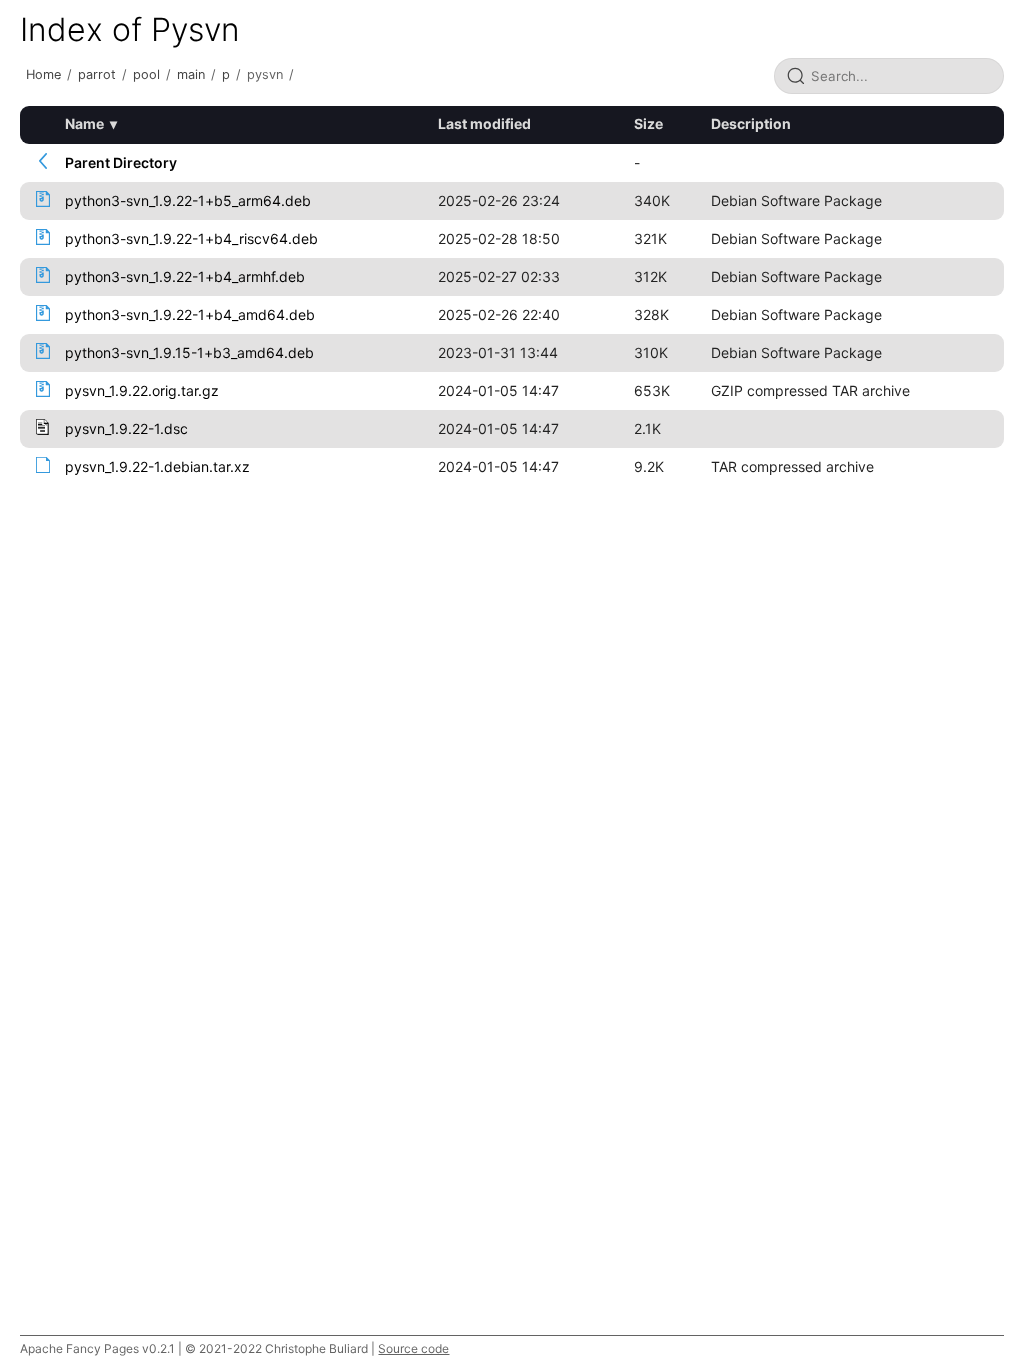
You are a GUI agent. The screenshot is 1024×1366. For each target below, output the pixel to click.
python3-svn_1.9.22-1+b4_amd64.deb (190, 314)
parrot (97, 74)
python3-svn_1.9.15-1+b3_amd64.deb (189, 352)
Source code (413, 1348)
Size (648, 123)
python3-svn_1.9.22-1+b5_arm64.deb (188, 200)
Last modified (484, 123)
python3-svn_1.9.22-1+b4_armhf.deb (185, 276)
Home (43, 74)
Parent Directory (121, 162)
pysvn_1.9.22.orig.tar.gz (142, 390)
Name (84, 123)
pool (146, 74)
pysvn (265, 74)
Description (751, 123)
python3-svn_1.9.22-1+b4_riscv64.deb (191, 238)
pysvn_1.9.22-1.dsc (126, 428)
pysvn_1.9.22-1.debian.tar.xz (157, 466)
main (191, 74)
